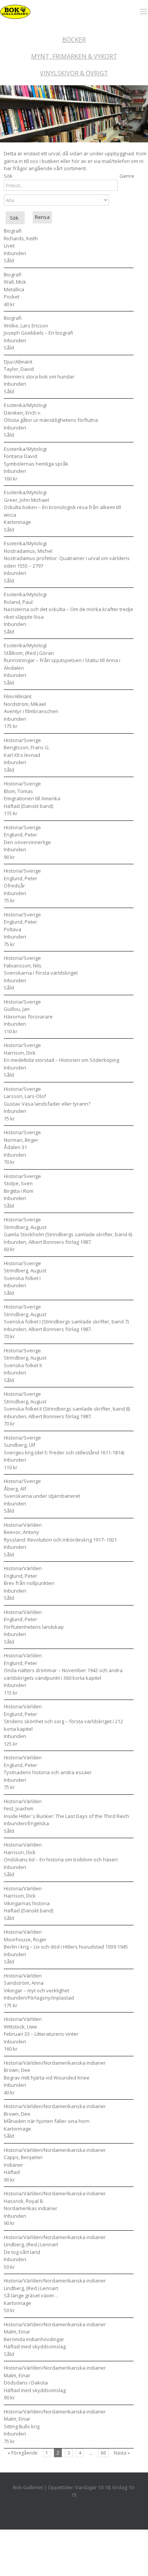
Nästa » (122, 2453)
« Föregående (23, 2453)
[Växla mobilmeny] (144, 10)
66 (103, 2453)
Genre (127, 176)
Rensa (42, 217)
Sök (8, 176)
